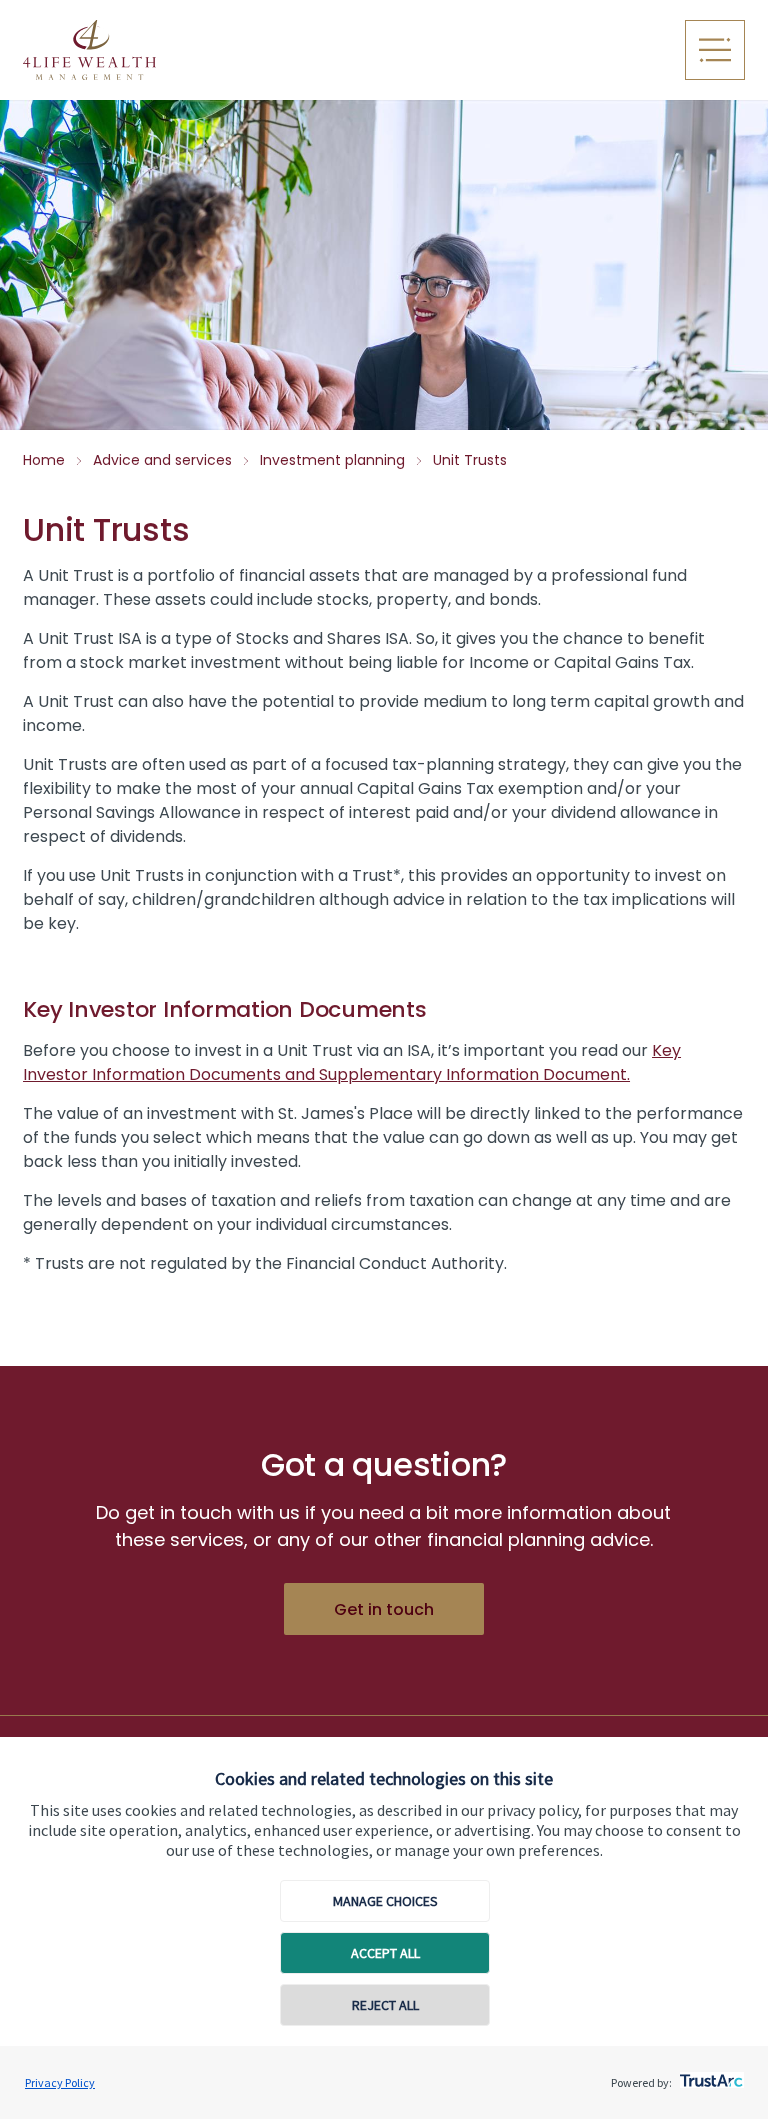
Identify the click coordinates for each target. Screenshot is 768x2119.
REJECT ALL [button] (385, 2005)
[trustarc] (709, 2075)
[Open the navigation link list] (715, 50)
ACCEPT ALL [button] (385, 1953)
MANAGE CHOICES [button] (385, 1901)
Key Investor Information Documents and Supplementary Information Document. (352, 1062)
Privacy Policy (60, 2082)
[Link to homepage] (223, 50)
